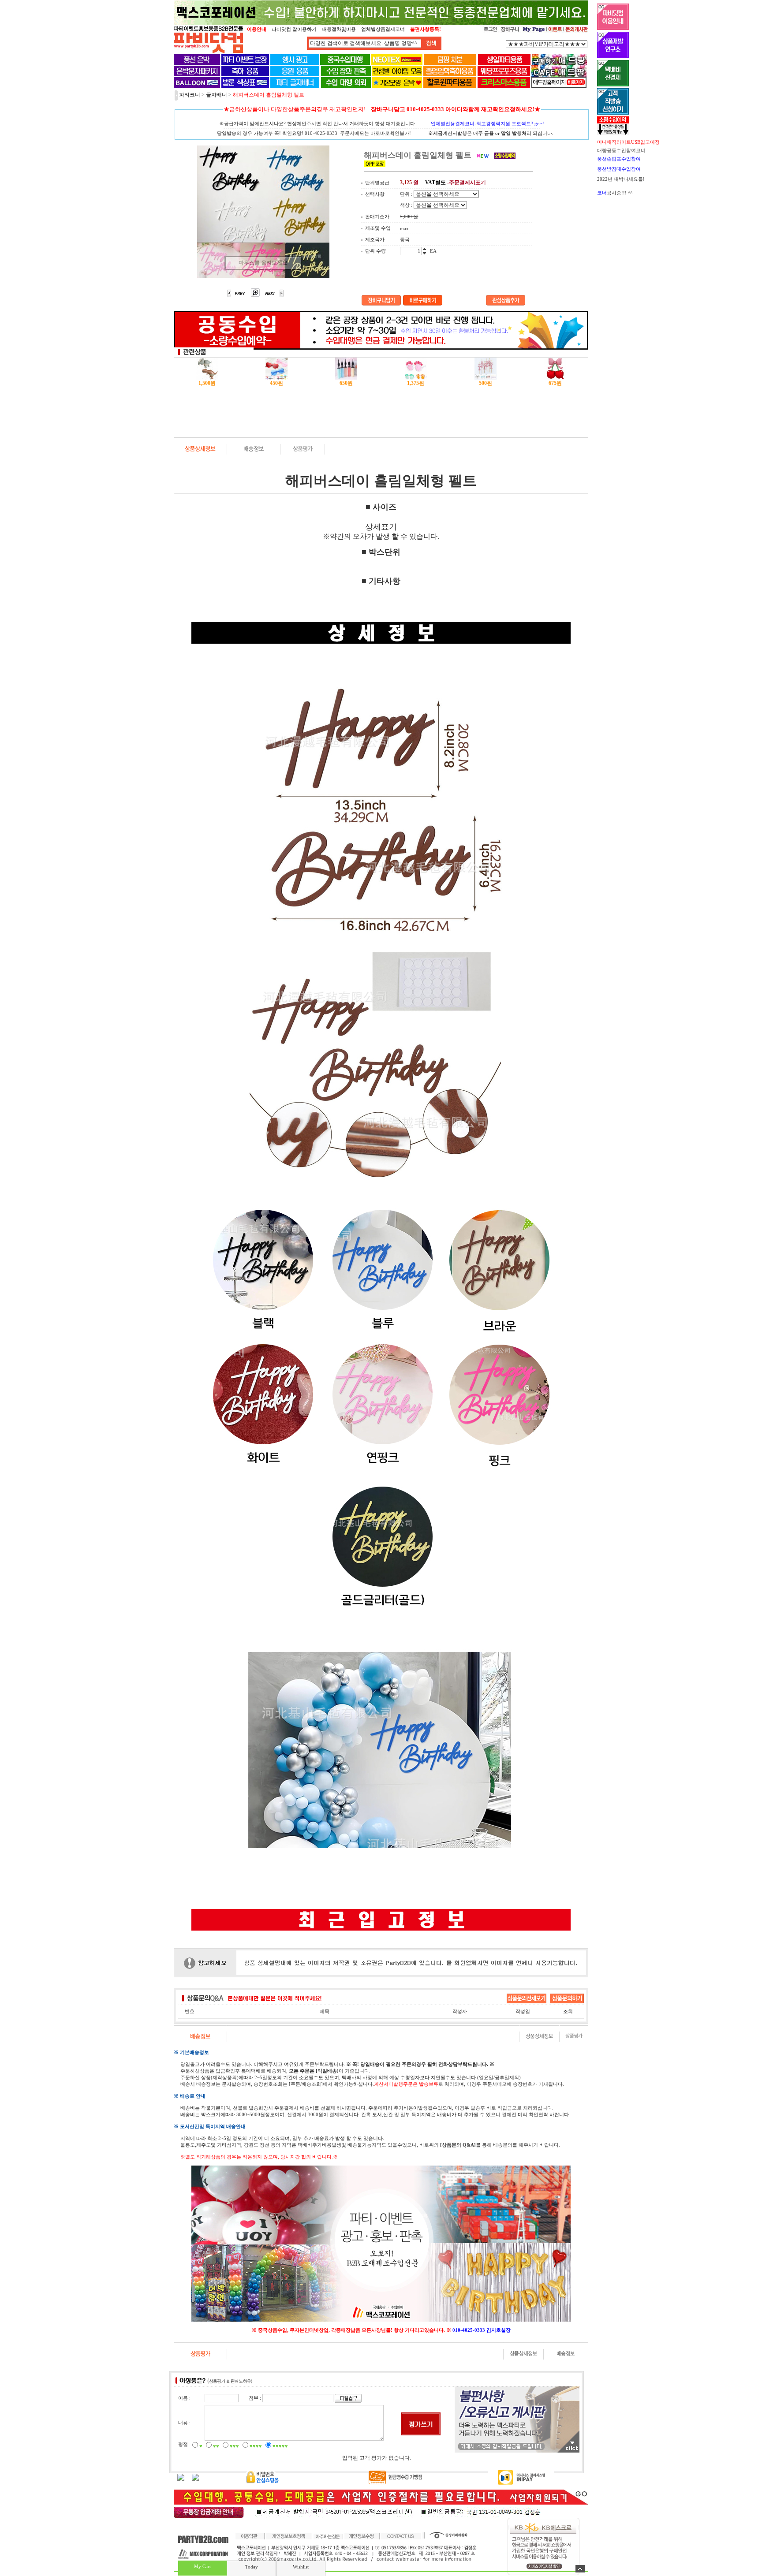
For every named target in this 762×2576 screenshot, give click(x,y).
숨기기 (580, 2569)
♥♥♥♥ (256, 2446)
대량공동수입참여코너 (621, 150)
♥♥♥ (234, 2446)
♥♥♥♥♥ (280, 2446)
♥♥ (216, 2446)
